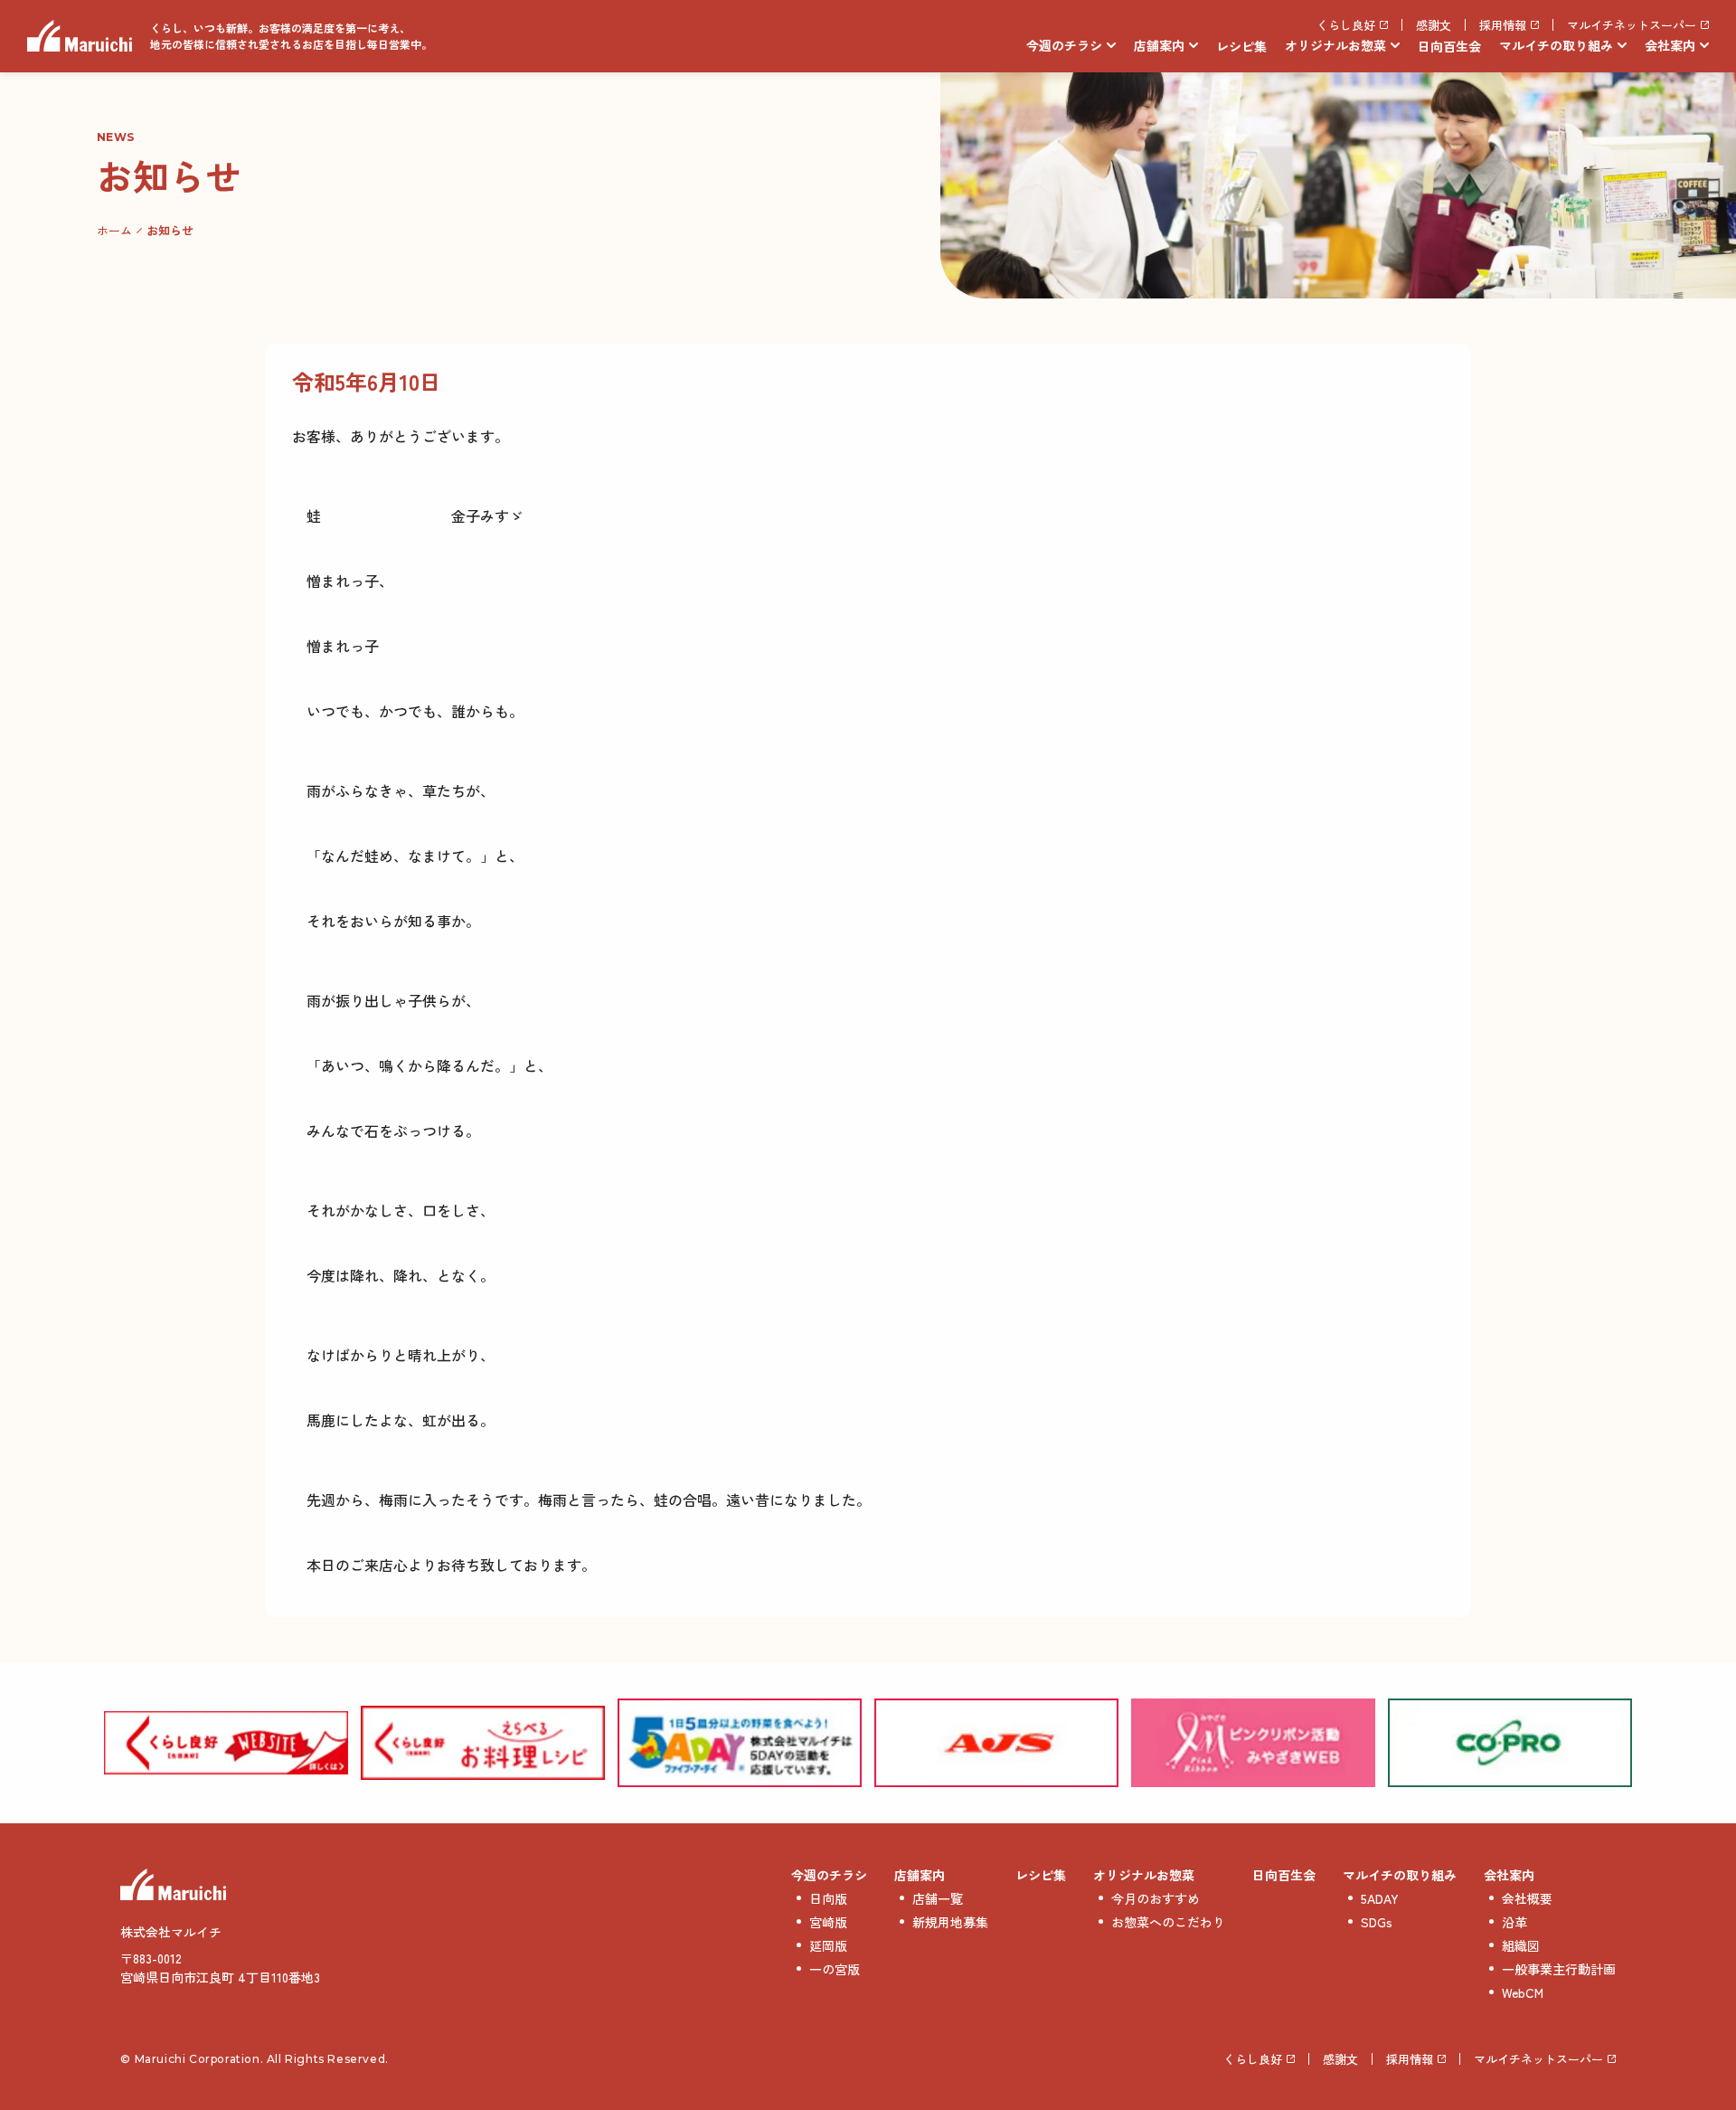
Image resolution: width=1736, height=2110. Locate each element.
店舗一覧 (938, 1898)
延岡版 (828, 1945)
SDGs (1377, 1922)
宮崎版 (828, 1922)
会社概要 (1527, 1898)
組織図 (1521, 1945)
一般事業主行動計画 (1559, 1969)
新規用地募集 (950, 1922)
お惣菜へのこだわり (1168, 1922)
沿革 (1514, 1922)
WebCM (1523, 1992)
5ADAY (1380, 1898)
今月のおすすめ (1156, 1898)
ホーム (114, 230)
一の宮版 (835, 1969)
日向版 (828, 1898)
